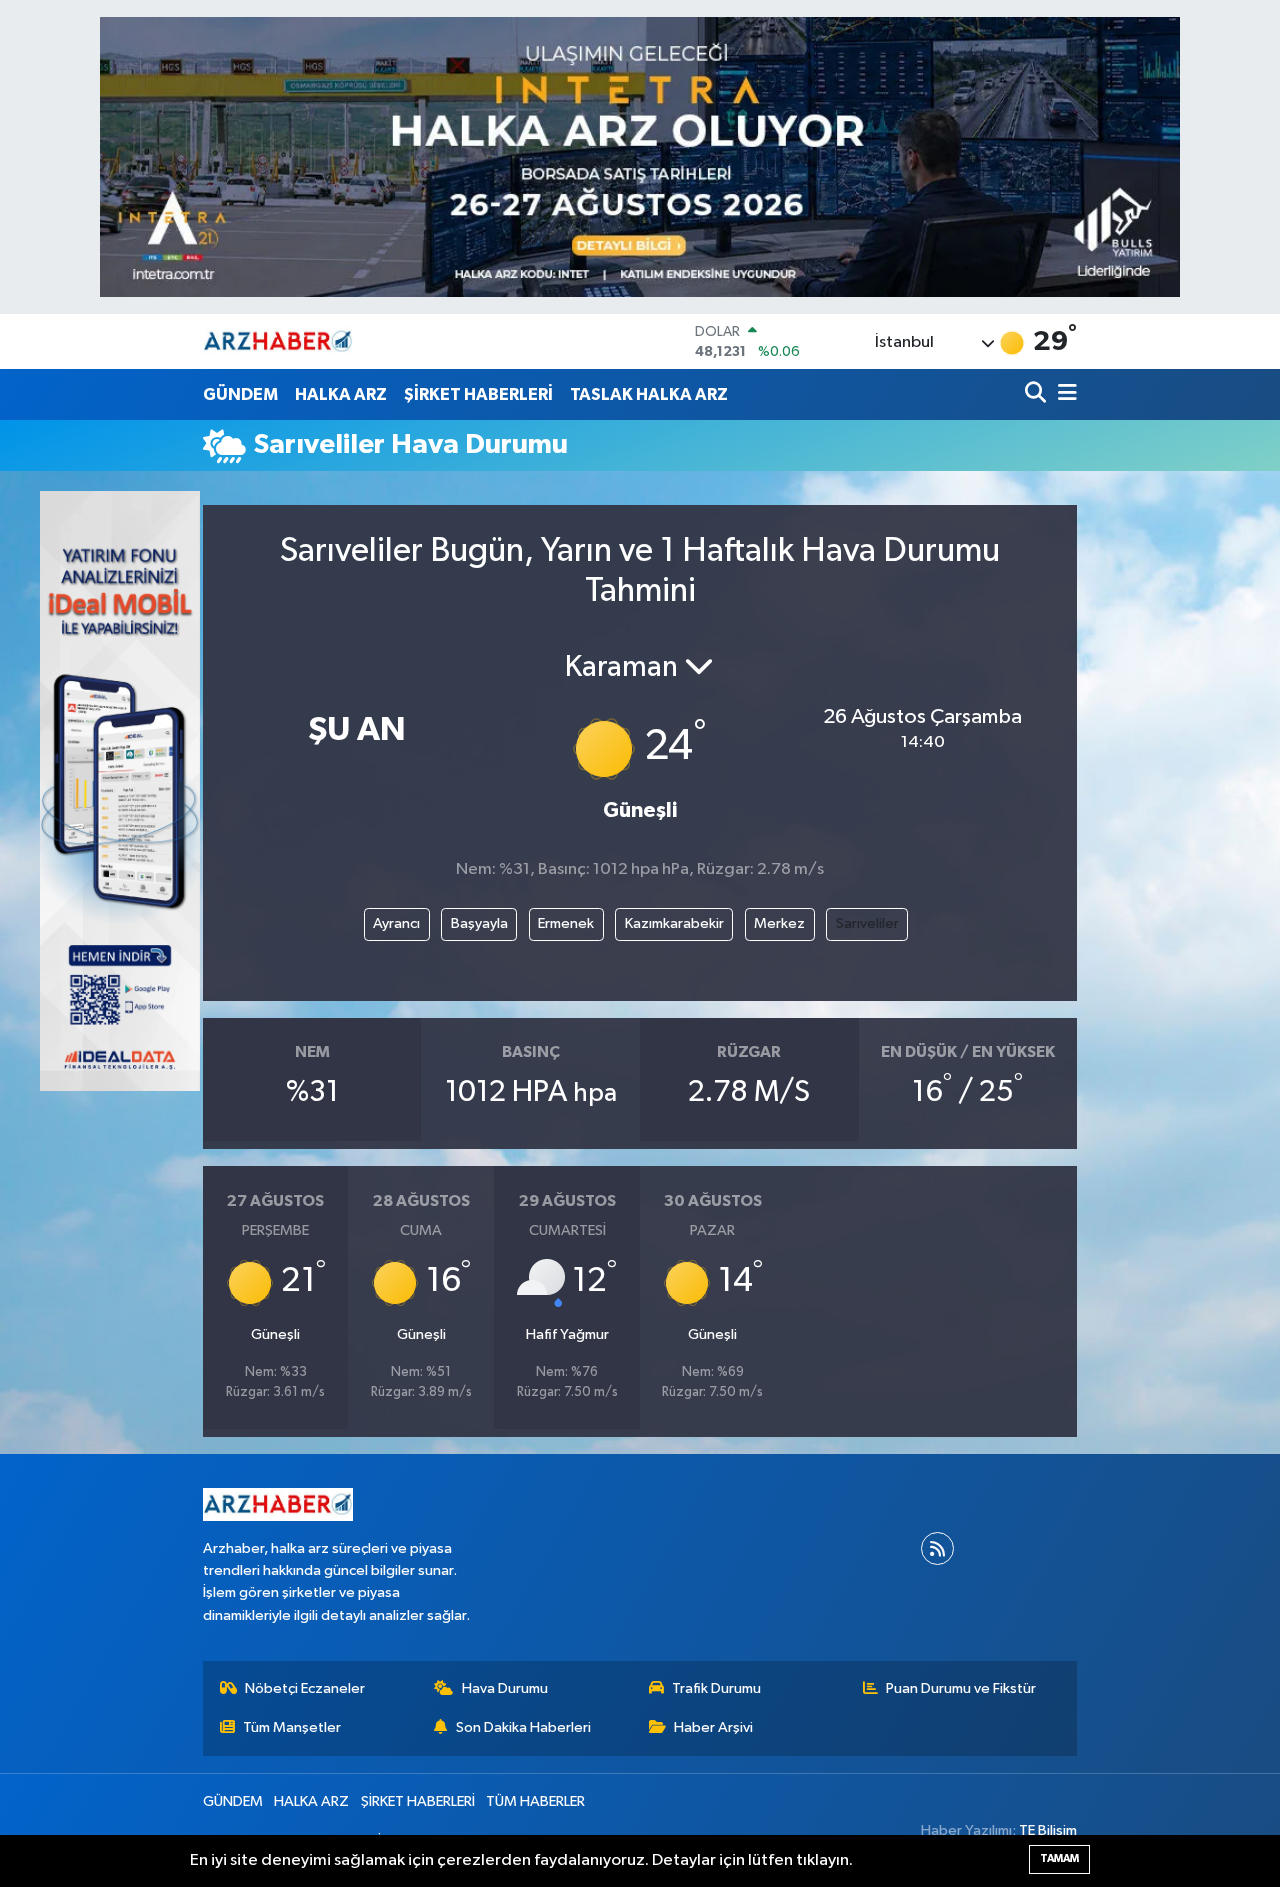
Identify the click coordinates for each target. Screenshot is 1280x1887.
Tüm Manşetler (292, 1727)
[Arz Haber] (278, 341)
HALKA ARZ (341, 394)
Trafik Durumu (716, 1688)
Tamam (1059, 1858)
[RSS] (937, 1548)
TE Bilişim (1048, 1830)
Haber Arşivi (713, 1727)
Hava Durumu (505, 1688)
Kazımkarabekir (674, 923)
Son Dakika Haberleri (523, 1727)
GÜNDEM (240, 394)
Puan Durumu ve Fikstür (961, 1688)
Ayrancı (396, 923)
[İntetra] (640, 156)
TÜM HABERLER (535, 1801)
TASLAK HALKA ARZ (649, 394)
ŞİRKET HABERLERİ (478, 394)
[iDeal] (120, 790)
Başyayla (479, 923)
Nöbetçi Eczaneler (305, 1688)
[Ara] (1037, 394)
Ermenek (566, 923)
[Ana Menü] (1064, 394)
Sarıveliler (867, 923)
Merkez (779, 923)
